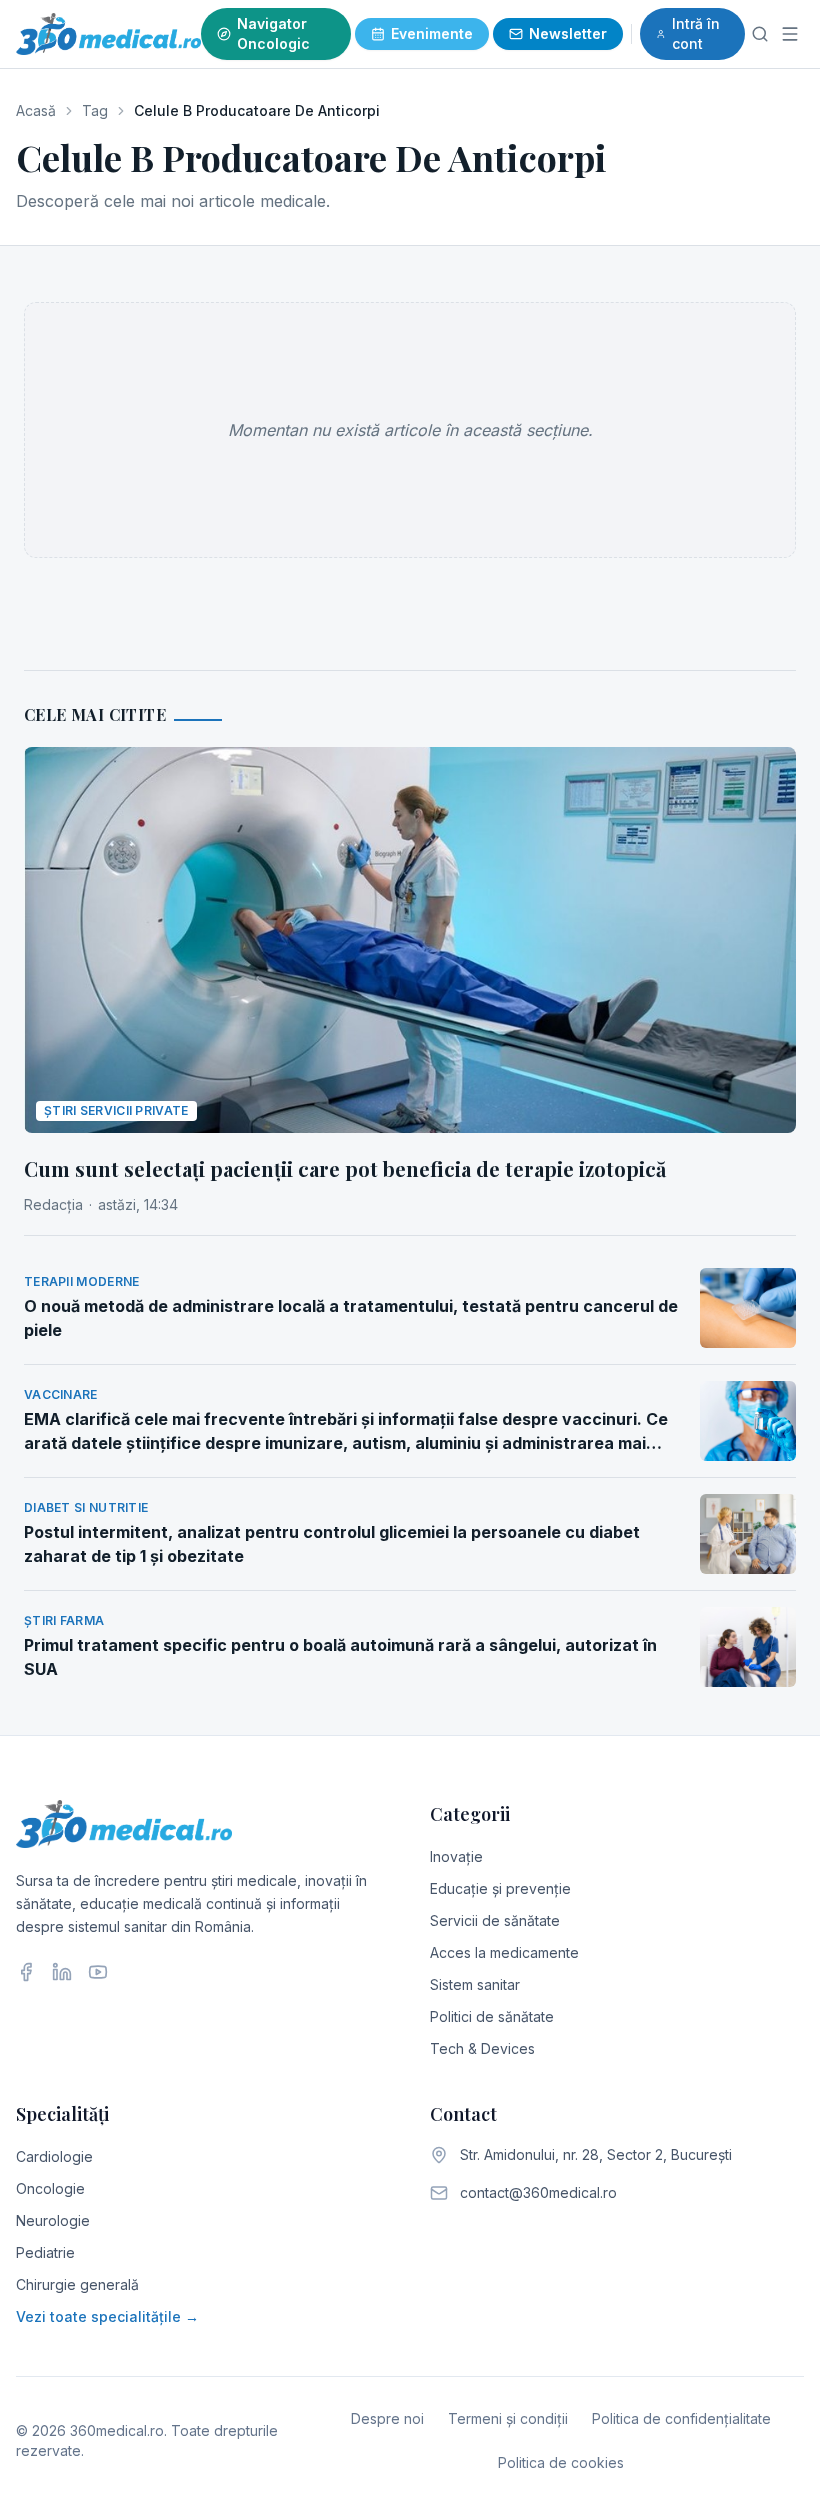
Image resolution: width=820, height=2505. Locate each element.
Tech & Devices (482, 2048)
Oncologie (50, 2188)
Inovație (456, 1856)
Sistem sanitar (475, 1984)
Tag (95, 110)
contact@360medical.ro (538, 2192)
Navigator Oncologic (273, 33)
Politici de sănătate (492, 2016)
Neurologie (53, 2220)
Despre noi (387, 2418)
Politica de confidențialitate (681, 2418)
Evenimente (432, 33)
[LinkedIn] (62, 1972)
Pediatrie (45, 2252)
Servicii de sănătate (495, 1920)
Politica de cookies (561, 2462)
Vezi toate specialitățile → (107, 2316)
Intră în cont (696, 33)
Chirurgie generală (77, 2284)
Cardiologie (54, 2156)
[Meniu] (790, 34)
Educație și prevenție (500, 1888)
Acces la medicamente (504, 1952)
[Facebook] (26, 1972)
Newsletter (568, 33)
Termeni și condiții (508, 2418)
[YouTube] (98, 1972)
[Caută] (760, 34)
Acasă (36, 110)
